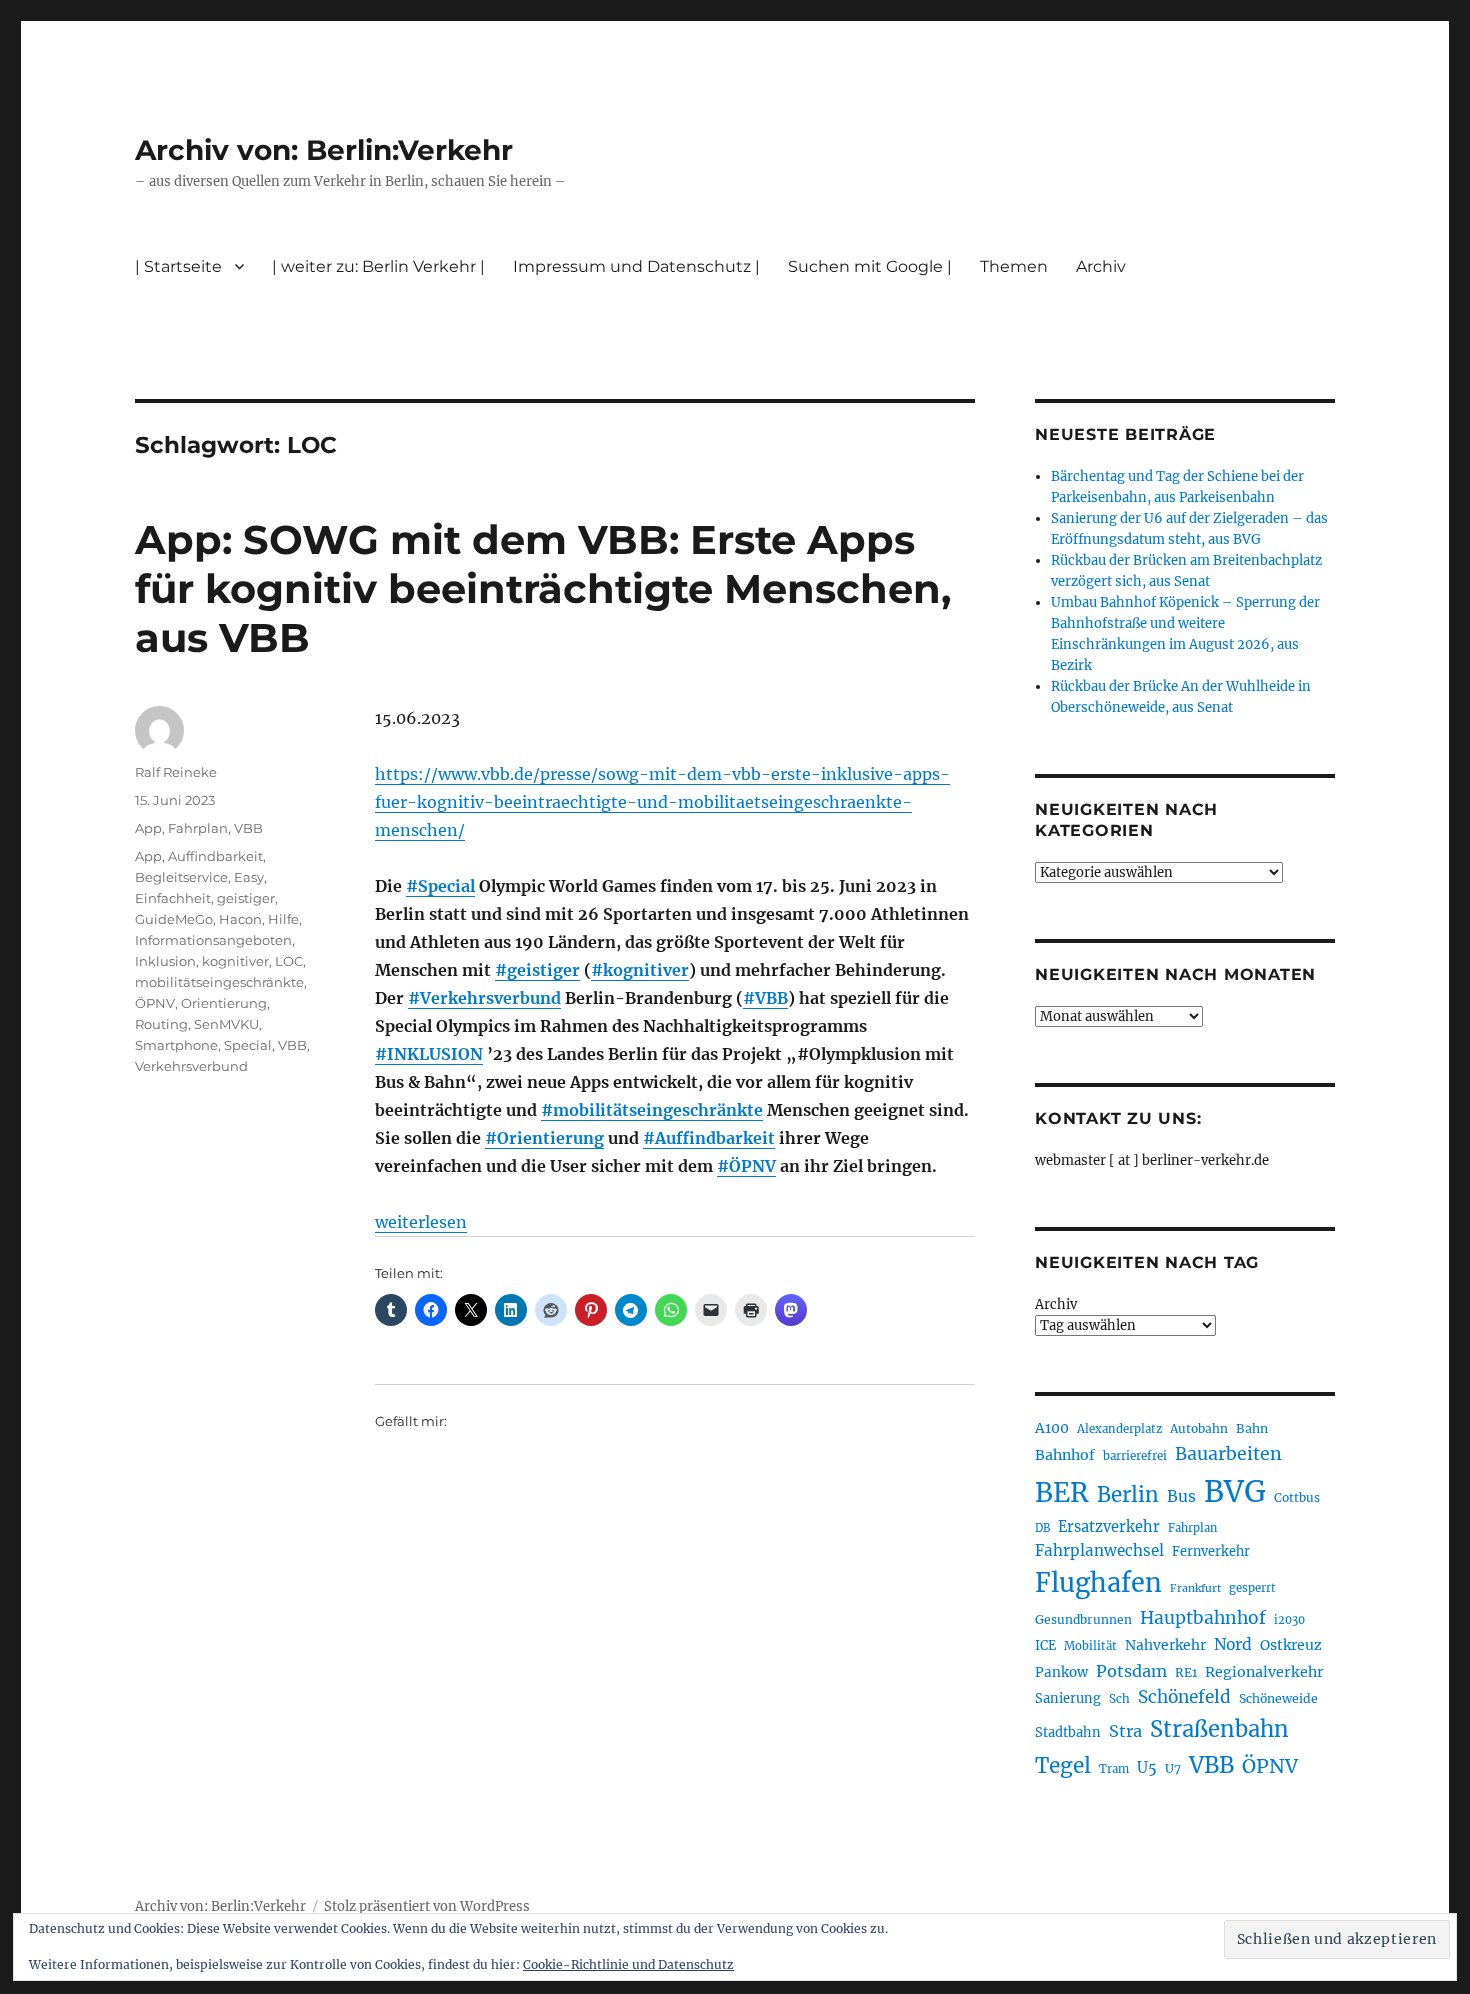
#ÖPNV (746, 1166)
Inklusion (165, 961)
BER (1062, 1492)
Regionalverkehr (1264, 1672)
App (148, 828)
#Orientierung (544, 1138)
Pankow (1061, 1672)
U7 (1173, 1768)
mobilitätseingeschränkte (219, 982)
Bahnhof (1065, 1455)
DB (1042, 1528)
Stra (1125, 1731)
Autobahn (1199, 1428)
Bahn (1252, 1428)
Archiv (1056, 1304)
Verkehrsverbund (191, 1066)
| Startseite (178, 266)
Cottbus (1297, 1497)
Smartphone (176, 1045)
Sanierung (1068, 1698)
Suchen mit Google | (870, 266)
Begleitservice (181, 877)
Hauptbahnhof (1203, 1618)
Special (248, 1045)
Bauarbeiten (1228, 1454)
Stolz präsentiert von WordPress (427, 1906)
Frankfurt (1195, 1588)
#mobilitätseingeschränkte (652, 1110)
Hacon (240, 919)
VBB (248, 828)
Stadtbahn (1068, 1732)
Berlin (1128, 1495)
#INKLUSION (429, 1054)
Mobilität (1090, 1646)
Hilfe (283, 919)
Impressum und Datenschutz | (636, 266)
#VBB (765, 998)
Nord (1233, 1644)
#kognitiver (640, 970)
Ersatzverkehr (1109, 1527)
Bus (1181, 1496)
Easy (249, 877)
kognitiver (235, 961)
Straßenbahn (1219, 1729)
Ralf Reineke (176, 772)
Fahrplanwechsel (1099, 1550)
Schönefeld (1184, 1697)
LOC (289, 961)
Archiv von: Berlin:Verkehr (324, 150)
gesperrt (1252, 1588)
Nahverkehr (1165, 1645)
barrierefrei (1135, 1456)
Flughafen (1098, 1583)
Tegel (1063, 1766)
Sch (1119, 1698)
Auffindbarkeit (215, 856)
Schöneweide (1278, 1698)
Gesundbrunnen (1083, 1619)
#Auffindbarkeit (709, 1138)
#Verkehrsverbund (484, 998)
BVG (1235, 1491)
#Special (440, 886)
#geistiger (537, 970)
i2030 (1289, 1620)
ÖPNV (155, 1003)
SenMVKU (226, 1024)
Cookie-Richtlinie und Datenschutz (628, 1964)
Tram (1114, 1769)
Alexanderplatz (1119, 1429)
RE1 (1186, 1672)
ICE (1045, 1645)
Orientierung (224, 1003)
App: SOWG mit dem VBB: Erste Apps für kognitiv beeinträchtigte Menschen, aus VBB (543, 588)
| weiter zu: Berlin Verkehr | (378, 266)
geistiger (246, 898)
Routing (161, 1024)
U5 (1147, 1768)
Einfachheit (173, 898)
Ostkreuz (1291, 1645)
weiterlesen (421, 1222)
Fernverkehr (1211, 1551)
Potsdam (1131, 1671)
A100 (1052, 1428)
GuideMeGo (174, 919)
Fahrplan (198, 828)
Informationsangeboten (213, 940)
